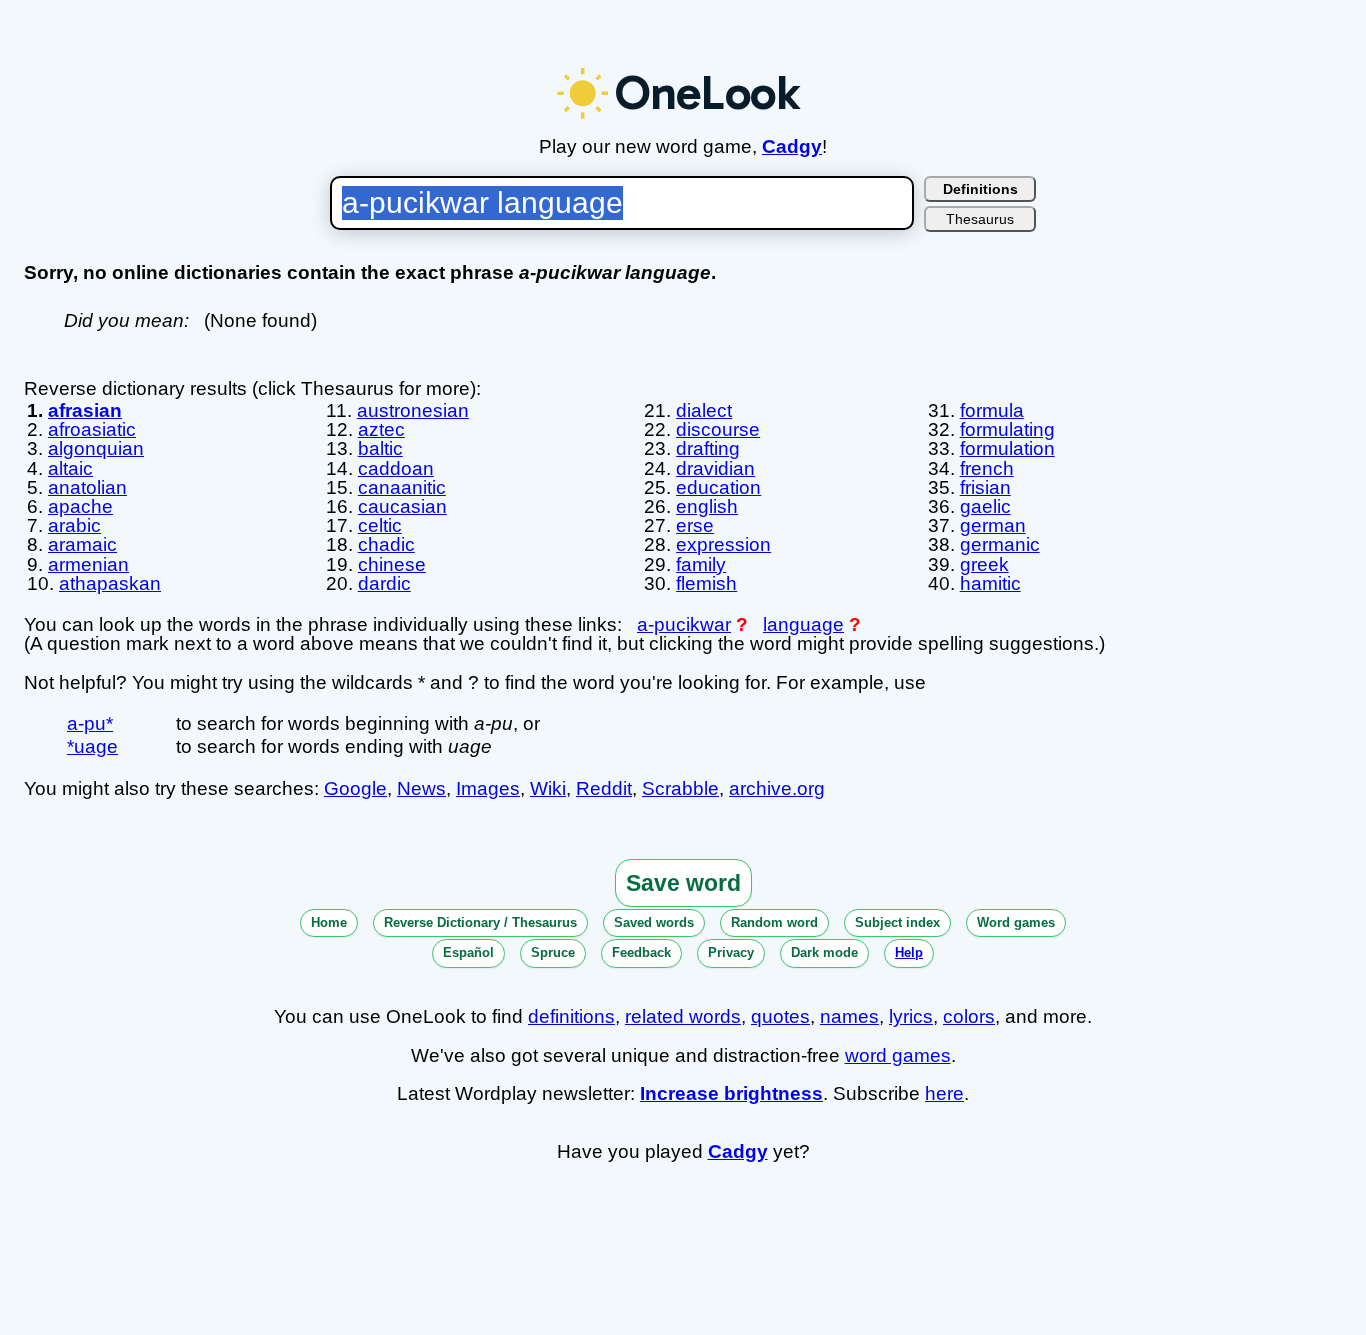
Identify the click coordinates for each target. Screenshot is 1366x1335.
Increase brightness (731, 1093)
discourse (718, 429)
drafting (708, 448)
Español (468, 952)
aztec (381, 429)
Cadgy (792, 146)
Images (488, 788)
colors (969, 1016)
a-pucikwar (684, 624)
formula (992, 410)
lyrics (911, 1016)
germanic (1000, 544)
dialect (704, 410)
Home (329, 922)
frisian (985, 487)
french (987, 468)
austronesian (413, 410)
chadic (386, 544)
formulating (1007, 429)
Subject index (897, 922)
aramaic (82, 544)
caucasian (402, 506)
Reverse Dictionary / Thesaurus (480, 922)
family (701, 564)
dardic (384, 583)
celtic (380, 525)
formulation (1007, 448)
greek (984, 564)
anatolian (87, 487)
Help (909, 952)
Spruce (553, 952)
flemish (706, 583)
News (421, 788)
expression (723, 544)
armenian (88, 564)
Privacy (731, 952)
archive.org (777, 788)
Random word (774, 922)
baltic (380, 448)
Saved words (654, 922)
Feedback (641, 952)
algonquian (96, 448)
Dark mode (824, 952)
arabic (74, 525)
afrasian (85, 410)
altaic (70, 468)
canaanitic (402, 487)
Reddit (604, 788)
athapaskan (110, 583)
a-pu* (90, 723)
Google (355, 788)
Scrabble (680, 788)
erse (695, 525)
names (849, 1016)
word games (898, 1055)
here (944, 1093)
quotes (780, 1016)
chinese (392, 564)
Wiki (548, 788)
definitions (571, 1016)
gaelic (985, 506)
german (993, 525)
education (718, 487)
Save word (683, 883)
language (803, 624)
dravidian (715, 468)
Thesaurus (980, 219)
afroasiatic (92, 429)
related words (683, 1016)
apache (80, 506)
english (707, 506)
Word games (1016, 922)
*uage (92, 746)
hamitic (990, 583)
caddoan (396, 468)
